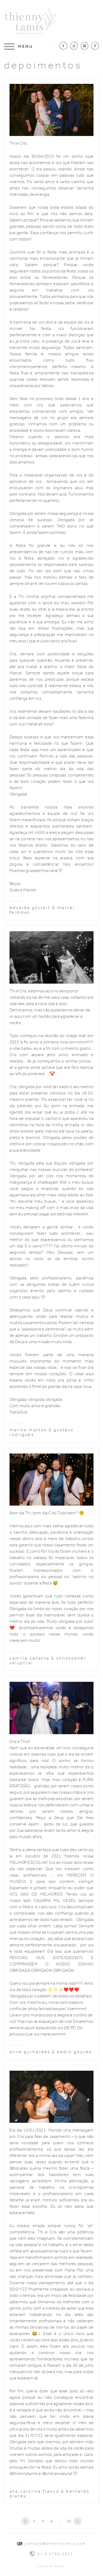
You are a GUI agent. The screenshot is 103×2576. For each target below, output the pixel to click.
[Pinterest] (95, 46)
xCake (43, 2566)
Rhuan (60, 2566)
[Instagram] (74, 46)
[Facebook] (63, 46)
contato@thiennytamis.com (55, 2544)
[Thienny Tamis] (30, 10)
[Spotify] (85, 46)
